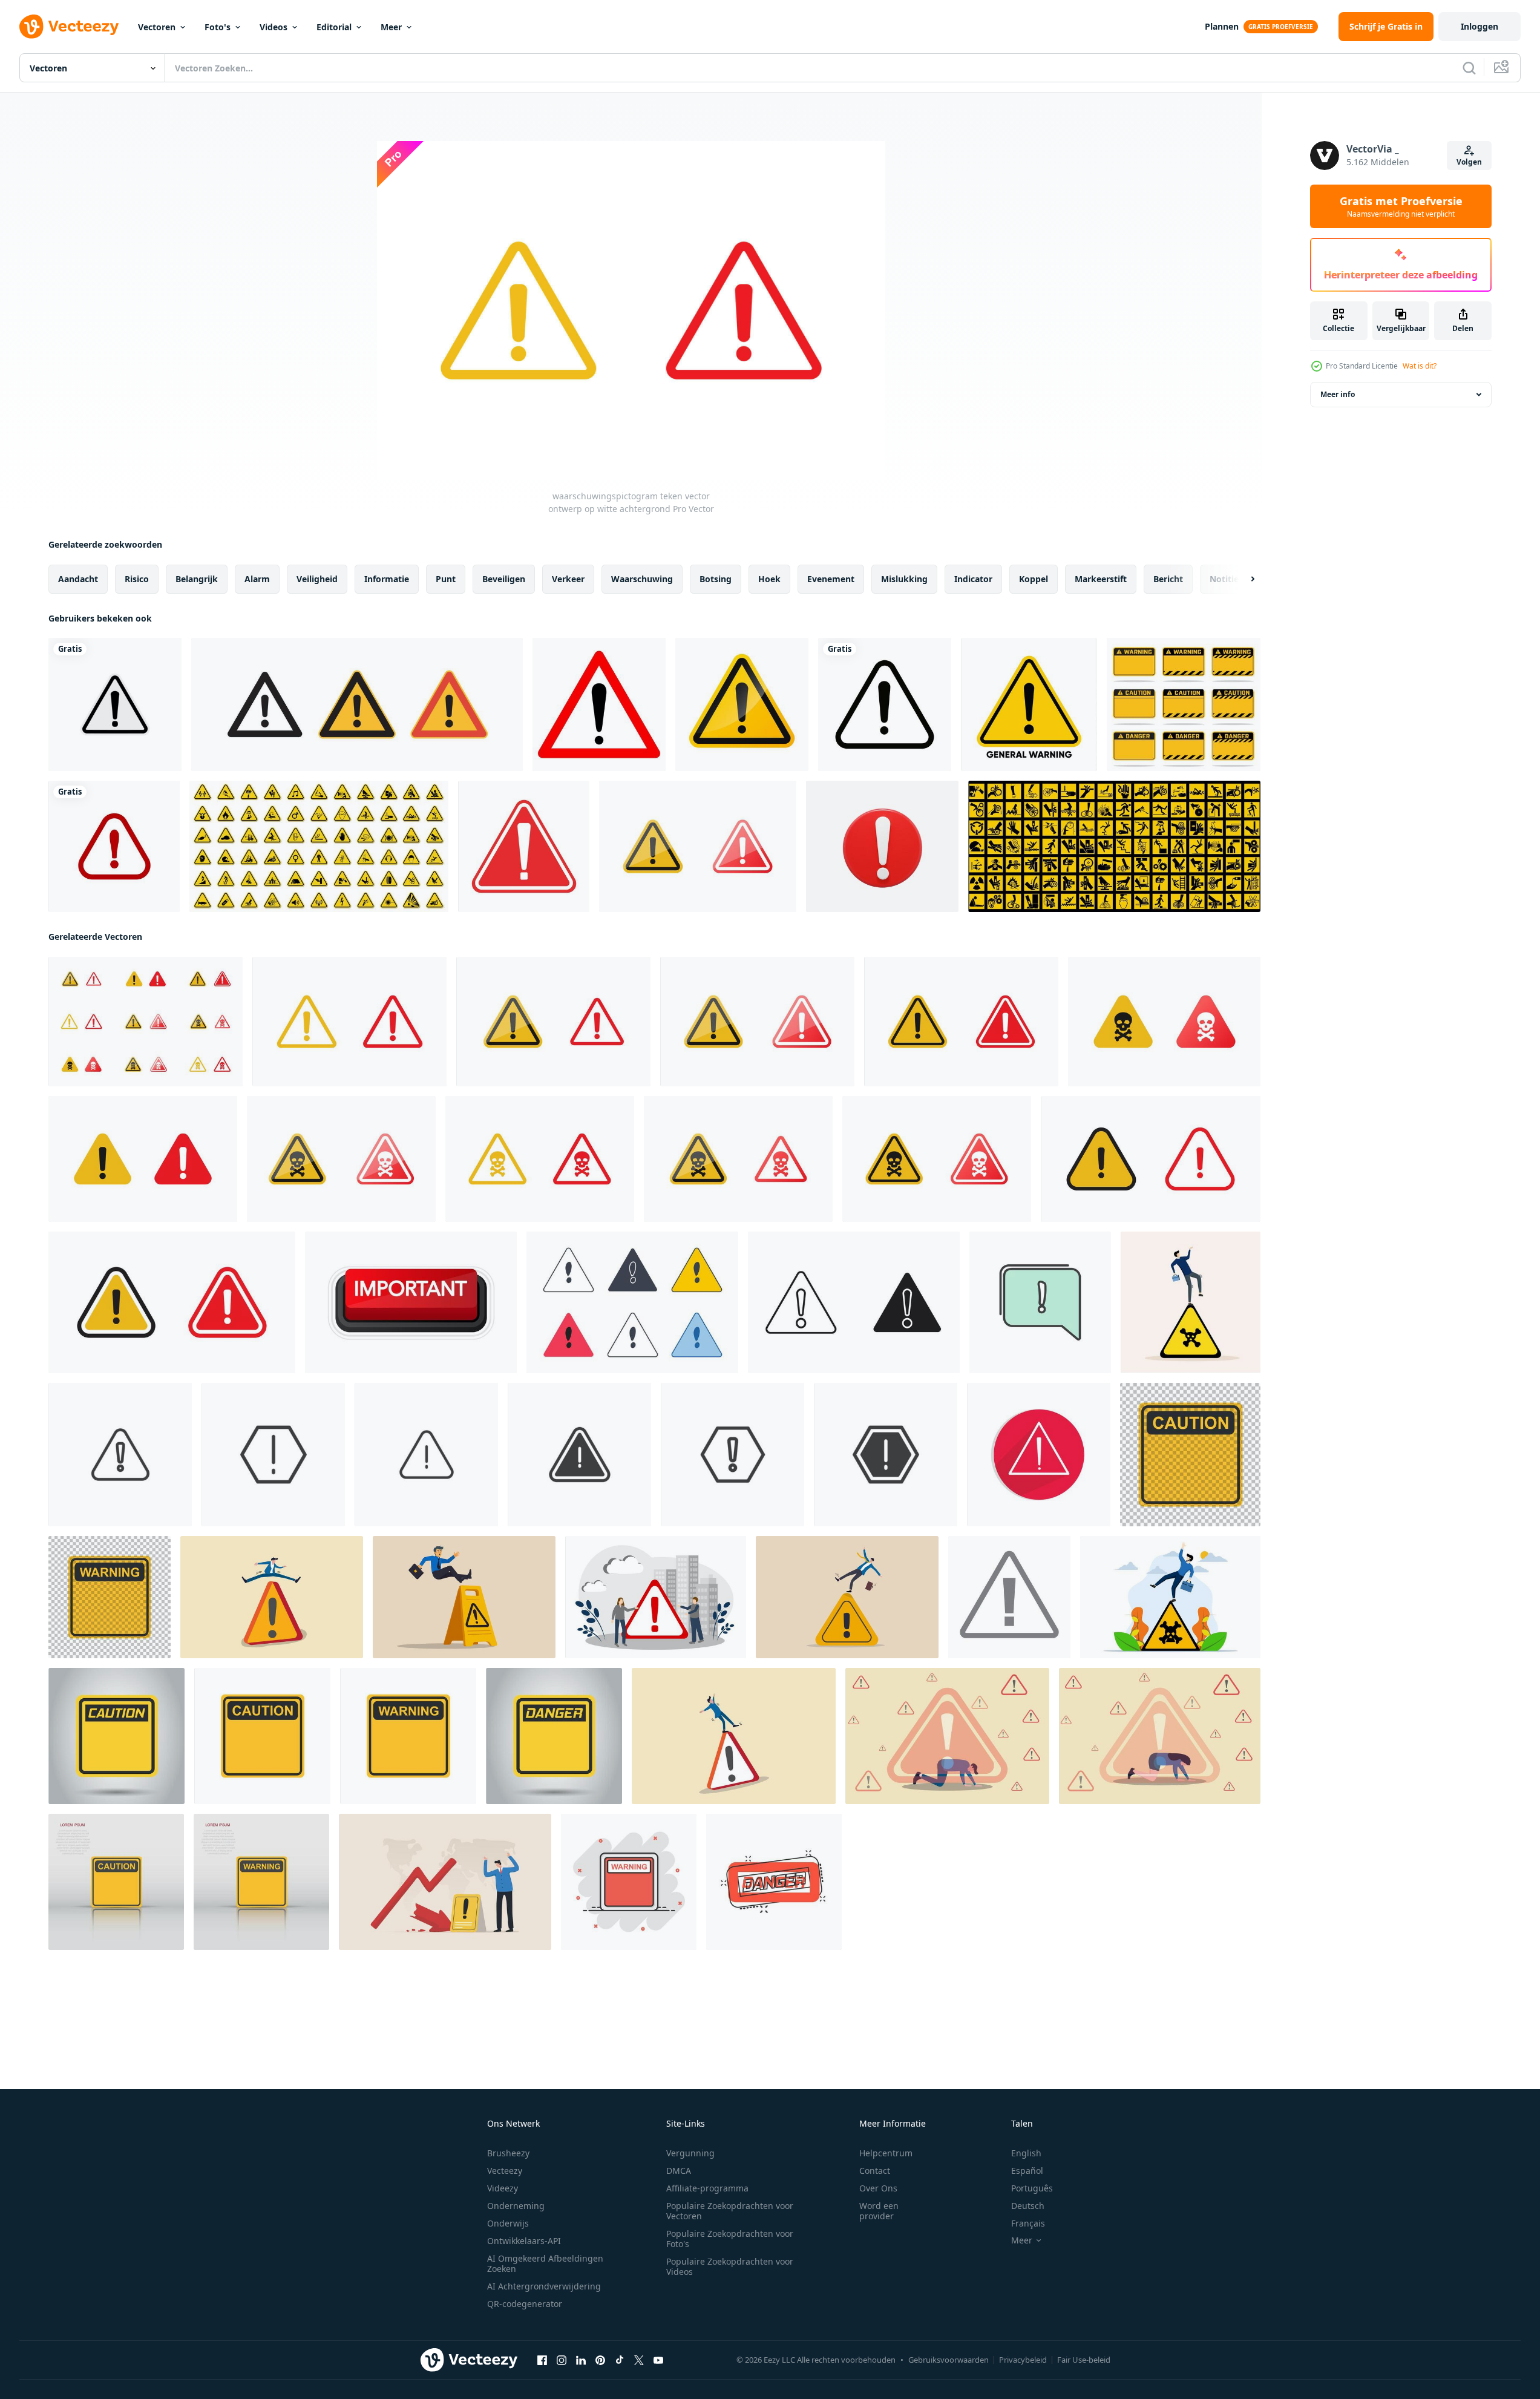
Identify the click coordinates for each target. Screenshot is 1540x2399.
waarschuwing (642, 579)
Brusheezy (508, 2153)
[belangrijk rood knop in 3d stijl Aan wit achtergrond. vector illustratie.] (411, 1302)
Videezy (503, 2188)
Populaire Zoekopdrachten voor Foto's (730, 2239)
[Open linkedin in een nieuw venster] (581, 2360)
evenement (831, 579)
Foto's (218, 27)
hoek (769, 579)
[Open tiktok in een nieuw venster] (620, 2360)
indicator (973, 579)
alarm (257, 579)
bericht (1168, 579)
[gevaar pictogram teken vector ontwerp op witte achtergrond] (146, 1022)
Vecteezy (505, 2171)
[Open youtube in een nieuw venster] (658, 2360)
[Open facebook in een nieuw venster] (542, 2360)
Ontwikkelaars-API (524, 2241)
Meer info (1338, 394)
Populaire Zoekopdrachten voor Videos (730, 2266)
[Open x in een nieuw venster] (639, 2360)
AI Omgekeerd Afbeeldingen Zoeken (545, 2263)
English (1026, 2153)
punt (446, 579)
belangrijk (197, 579)
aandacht (78, 579)
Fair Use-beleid (1084, 2360)
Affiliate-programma (707, 2188)
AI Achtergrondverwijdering (544, 2286)
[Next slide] (1242, 579)
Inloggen (1479, 26)
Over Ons (878, 2188)
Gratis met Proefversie (1401, 206)
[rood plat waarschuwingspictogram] (1039, 1455)
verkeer (568, 579)
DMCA (679, 2171)
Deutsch (1028, 2206)
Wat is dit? (1420, 366)
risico (137, 579)
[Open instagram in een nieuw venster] (562, 2360)
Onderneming (516, 2206)
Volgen (1469, 162)
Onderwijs (508, 2223)
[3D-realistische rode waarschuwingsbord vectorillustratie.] (882, 846)
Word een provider (879, 2211)
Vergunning (690, 2153)
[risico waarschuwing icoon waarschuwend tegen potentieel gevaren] (854, 1302)
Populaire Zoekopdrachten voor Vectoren (730, 2211)
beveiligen (504, 579)
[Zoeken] (1469, 68)
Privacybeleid (1023, 2360)
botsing (716, 579)
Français (1028, 2223)
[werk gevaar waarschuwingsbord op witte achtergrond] (1114, 846)
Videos (274, 27)
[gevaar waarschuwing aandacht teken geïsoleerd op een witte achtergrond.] (885, 704)
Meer (391, 27)
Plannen (1222, 26)
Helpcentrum (886, 2153)
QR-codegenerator (525, 2304)
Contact (875, 2171)
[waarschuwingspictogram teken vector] (1151, 1159)
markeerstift (1101, 579)
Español (1027, 2171)
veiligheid (317, 579)
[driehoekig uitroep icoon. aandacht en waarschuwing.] (1009, 1597)
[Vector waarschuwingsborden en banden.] (1029, 704)
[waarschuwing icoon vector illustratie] (1040, 1302)
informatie (387, 579)
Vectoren (157, 27)
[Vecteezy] (69, 27)
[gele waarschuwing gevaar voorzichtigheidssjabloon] (1184, 704)
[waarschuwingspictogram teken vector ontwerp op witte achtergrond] (698, 846)
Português (1032, 2188)
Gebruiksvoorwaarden (949, 2360)
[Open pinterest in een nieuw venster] (600, 2360)
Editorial (334, 27)
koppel (1034, 579)
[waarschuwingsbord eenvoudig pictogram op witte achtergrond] (114, 846)
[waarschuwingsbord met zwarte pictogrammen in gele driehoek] (319, 846)
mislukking (904, 579)
